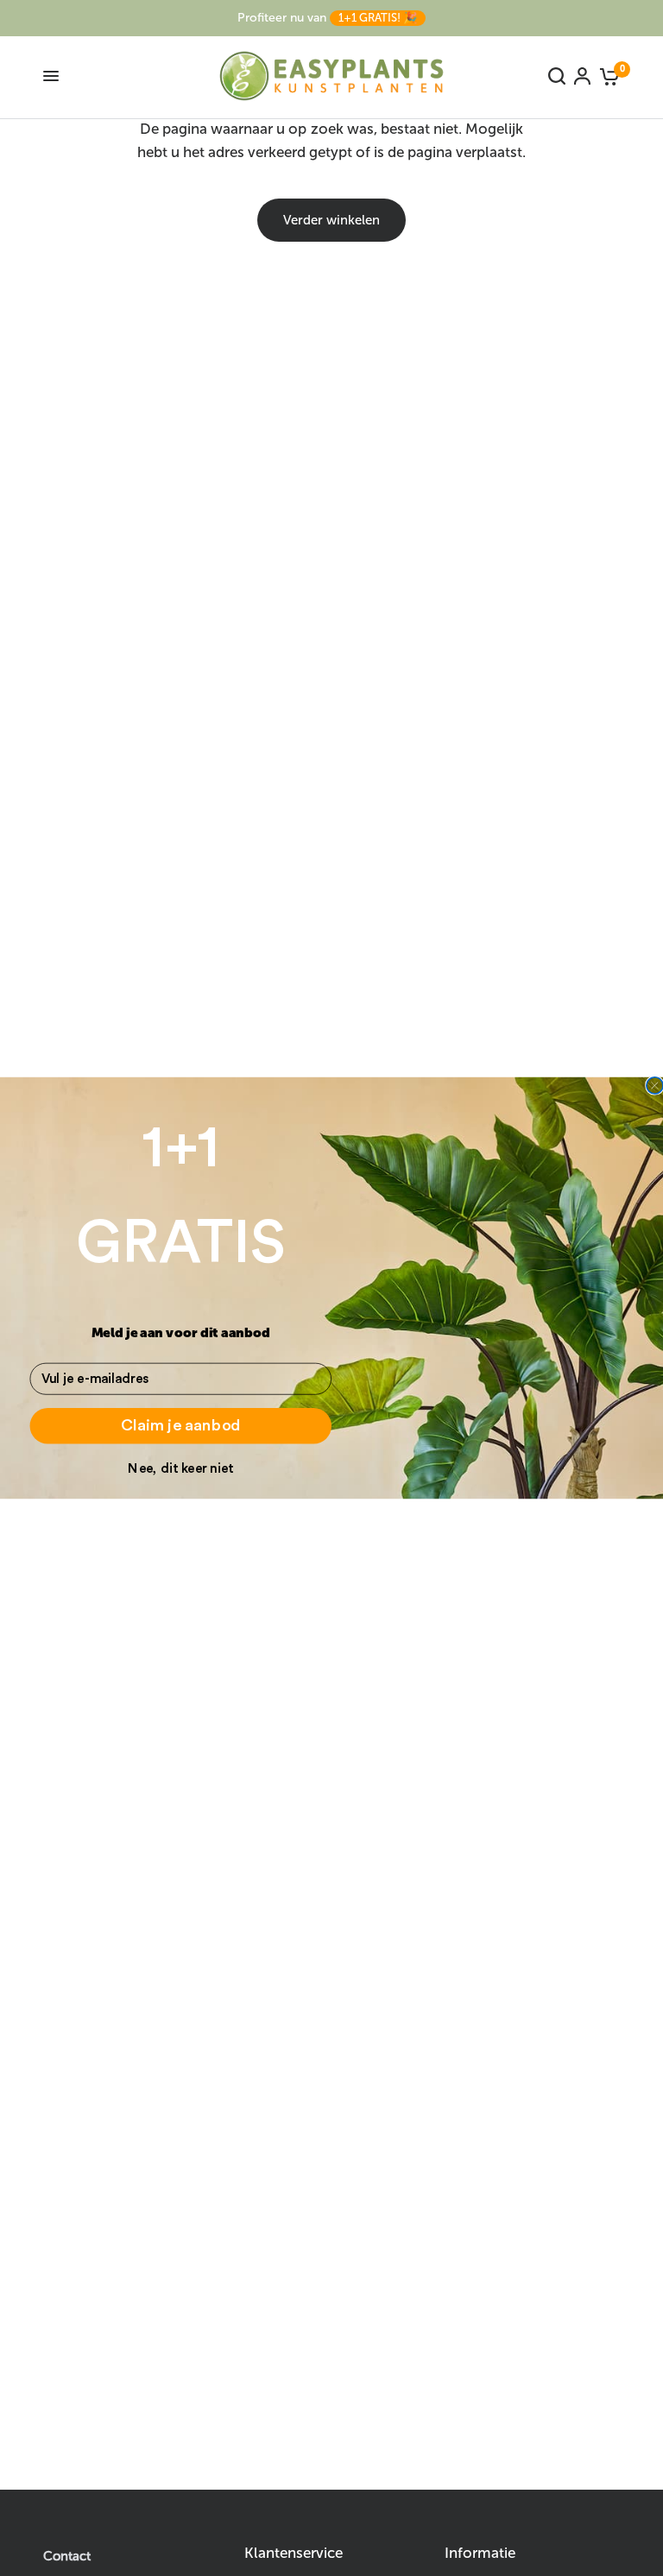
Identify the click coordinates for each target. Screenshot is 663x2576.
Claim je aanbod (181, 1425)
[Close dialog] (655, 1086)
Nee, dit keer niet (180, 1468)
